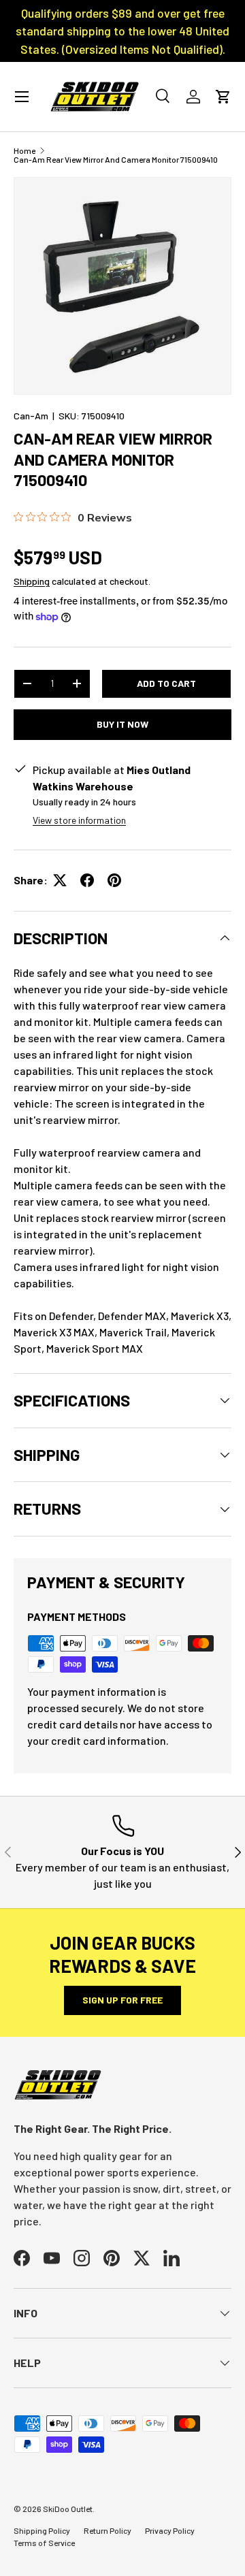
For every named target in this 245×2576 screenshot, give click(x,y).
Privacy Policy (170, 2530)
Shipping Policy (42, 2530)
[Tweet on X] (60, 880)
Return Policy (108, 2530)
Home (24, 150)
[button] (223, 97)
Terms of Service (44, 2543)
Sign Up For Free (122, 2000)
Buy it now (122, 724)
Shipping (32, 581)
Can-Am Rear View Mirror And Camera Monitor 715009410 (116, 159)
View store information (79, 820)
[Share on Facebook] (87, 880)
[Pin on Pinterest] (114, 880)
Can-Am (31, 416)
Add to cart (166, 683)
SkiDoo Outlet (68, 2509)
